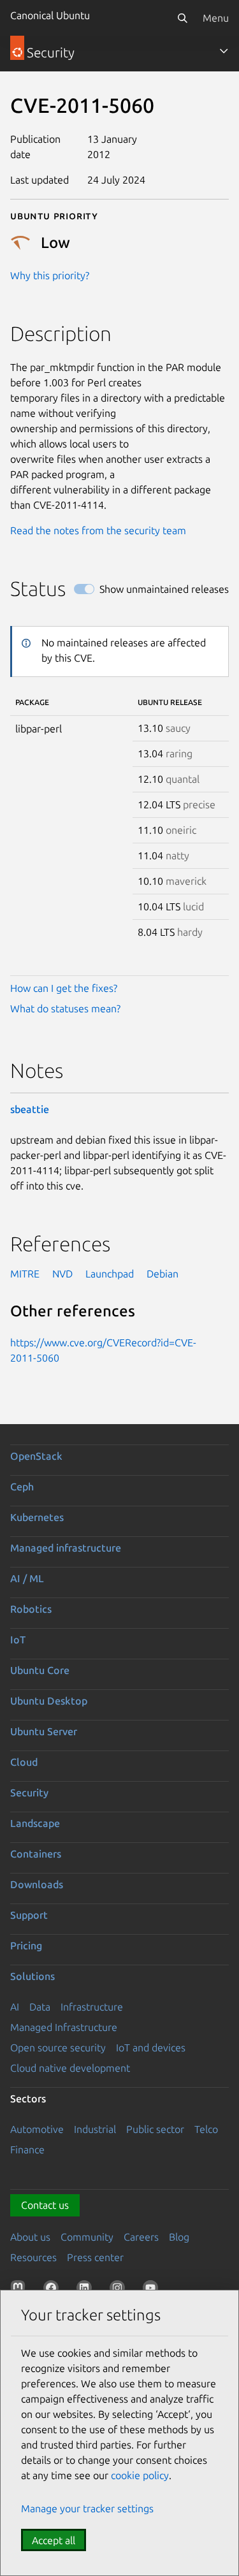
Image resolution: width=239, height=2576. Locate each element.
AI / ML (27, 1578)
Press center (95, 2257)
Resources (33, 2257)
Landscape (35, 1823)
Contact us (45, 2205)
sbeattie (30, 1109)
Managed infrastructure (66, 1548)
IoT (18, 1640)
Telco (206, 2129)
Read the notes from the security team (98, 530)
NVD (62, 1274)
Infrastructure (92, 2007)
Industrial (95, 2129)
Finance (27, 2150)
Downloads (37, 1884)
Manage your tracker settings (87, 2508)
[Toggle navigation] (224, 51)
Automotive (37, 2129)
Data (40, 2007)
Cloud (24, 1762)
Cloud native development (70, 2068)
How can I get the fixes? (64, 988)
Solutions (33, 1976)
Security (29, 1793)
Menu (216, 18)
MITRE (25, 1274)
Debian (163, 1274)
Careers (141, 2237)
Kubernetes (37, 1517)
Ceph (22, 1487)
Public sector (155, 2129)
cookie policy (140, 2475)
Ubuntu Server (44, 1731)
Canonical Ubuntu (50, 15)
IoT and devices (151, 2048)
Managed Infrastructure (64, 2027)
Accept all (54, 2540)
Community (87, 2237)
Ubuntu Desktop (49, 1701)
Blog (179, 2237)
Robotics (31, 1609)
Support (29, 1915)
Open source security (58, 2048)
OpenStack (36, 1456)
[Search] (182, 18)
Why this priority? (50, 275)
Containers (36, 1854)
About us (30, 2237)
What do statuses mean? (65, 1008)
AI (15, 2007)
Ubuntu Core (40, 1670)
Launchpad (110, 1274)
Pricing (26, 1946)
